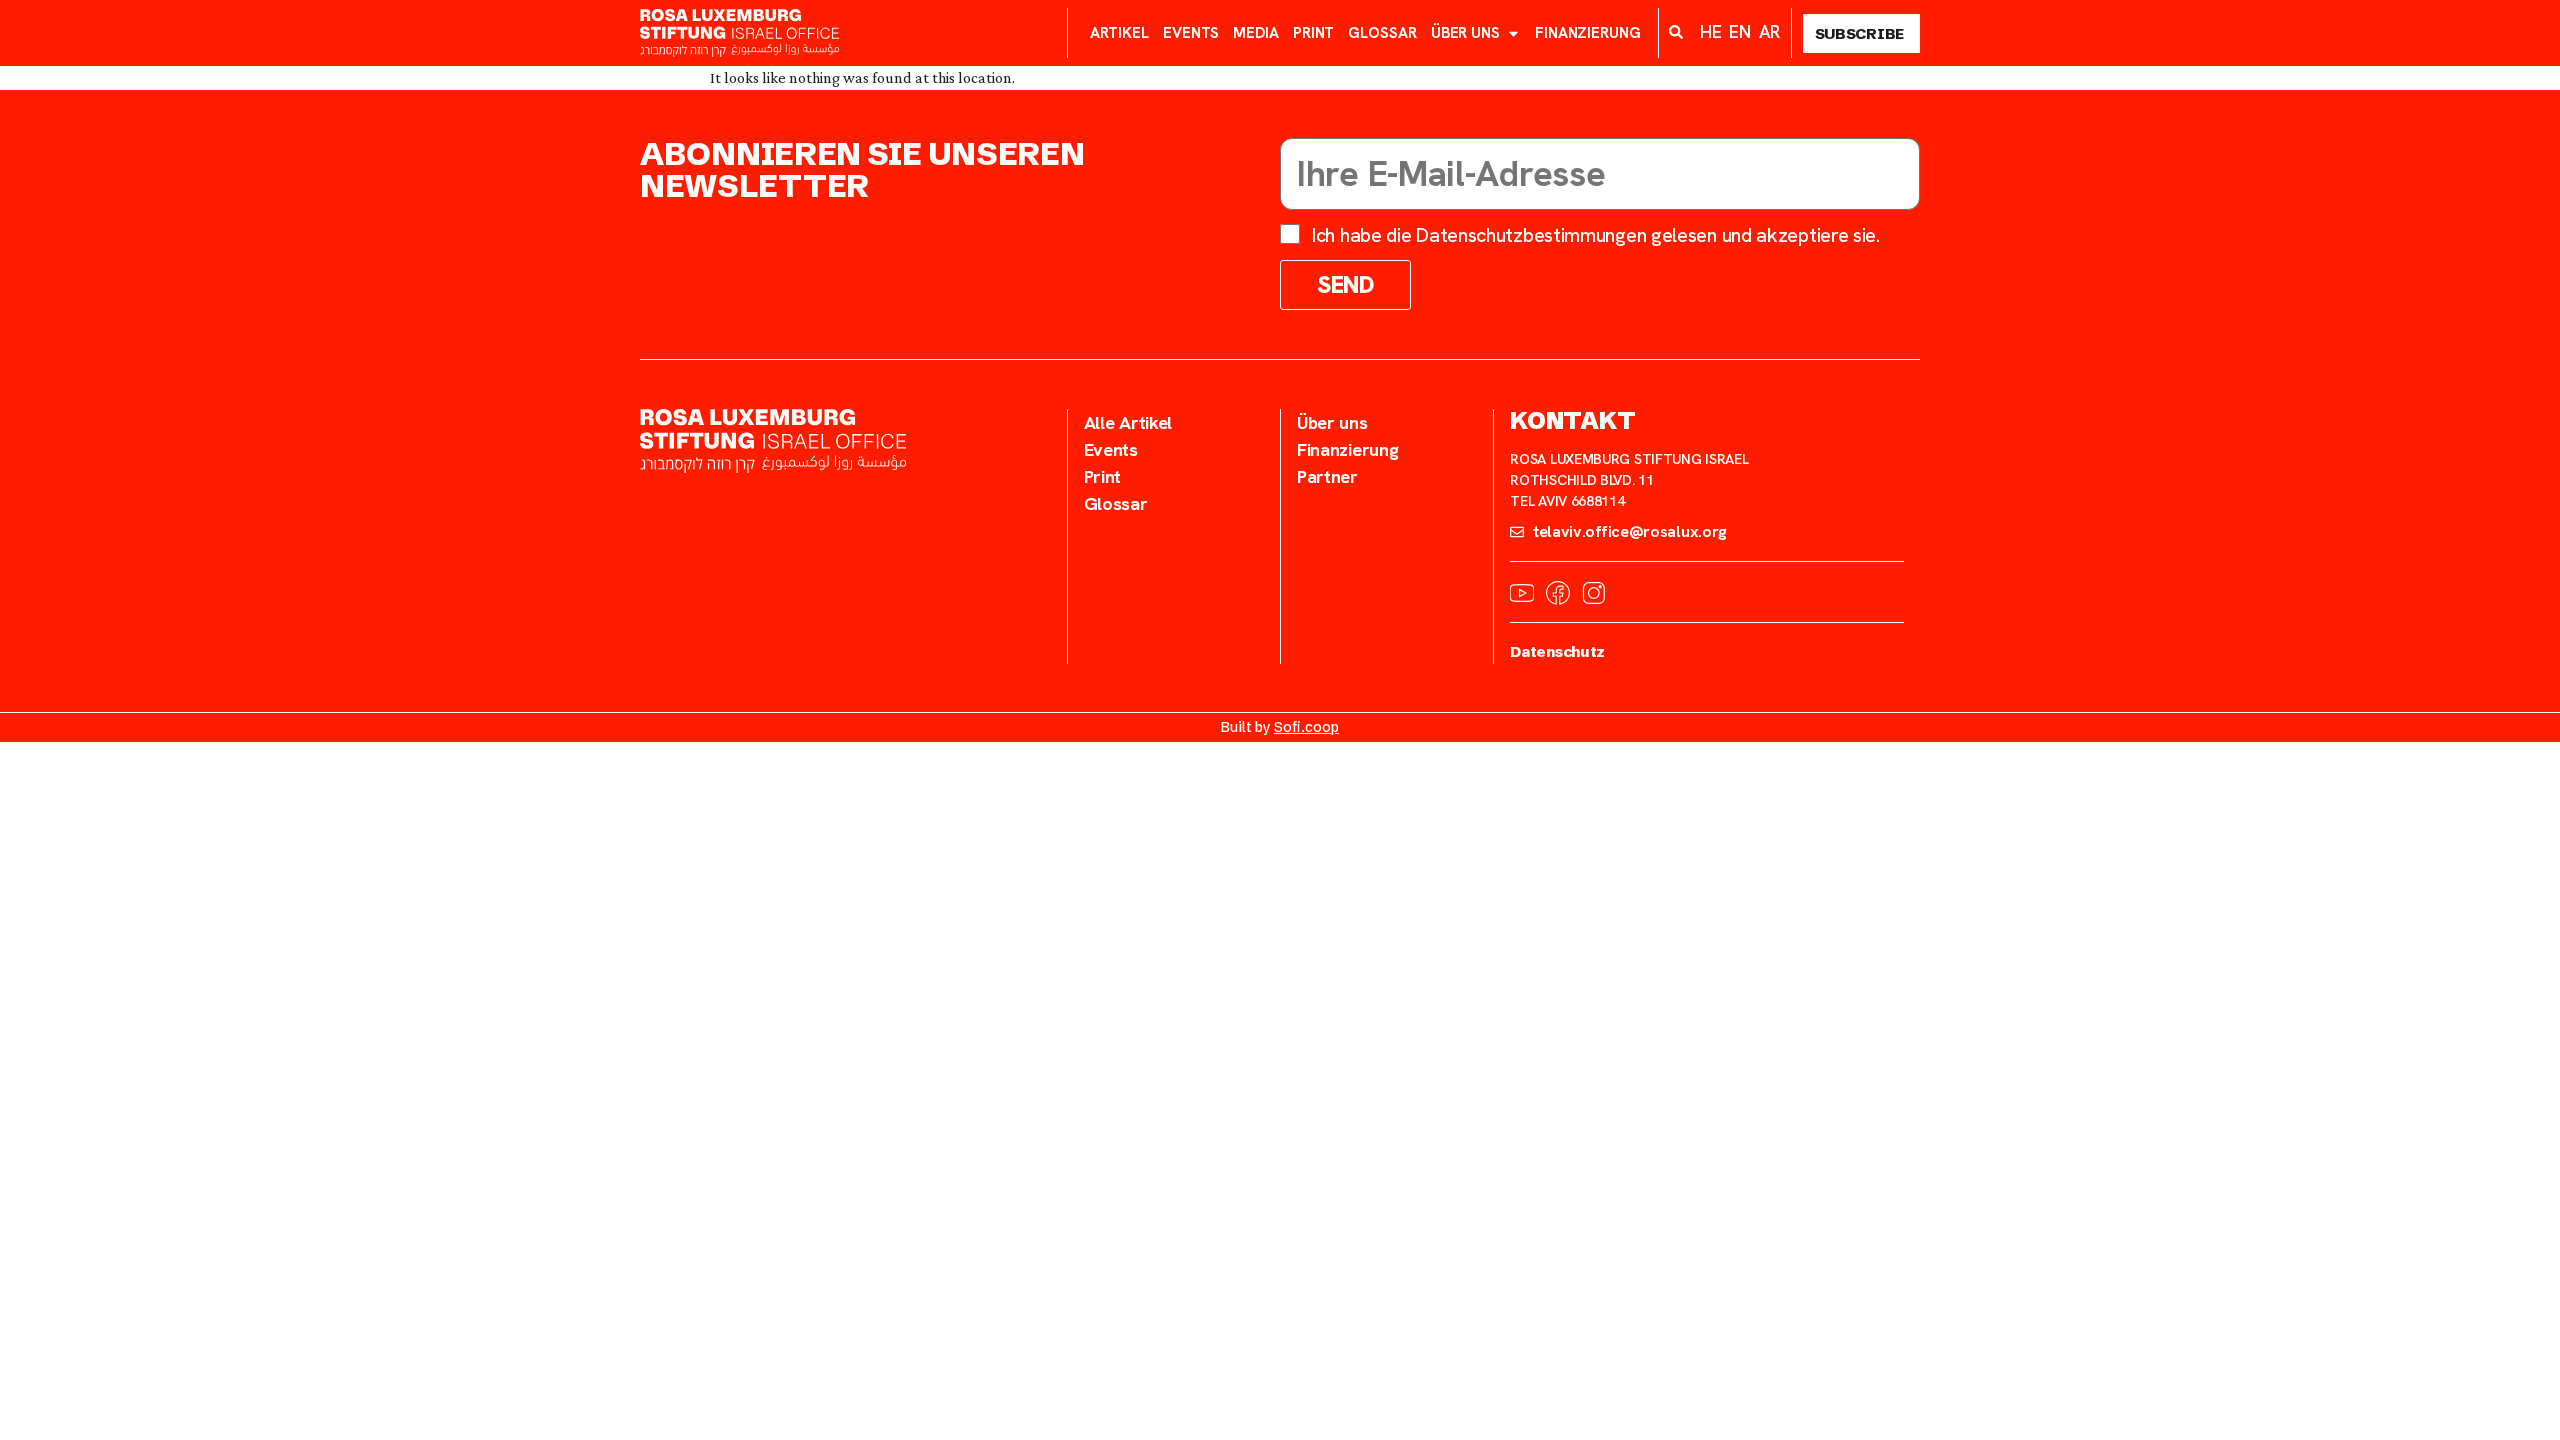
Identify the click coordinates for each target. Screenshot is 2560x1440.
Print (1314, 33)
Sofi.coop (1306, 727)
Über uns (1465, 33)
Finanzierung (1588, 33)
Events (1191, 33)
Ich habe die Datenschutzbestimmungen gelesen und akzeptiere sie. (1596, 235)
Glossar (1382, 33)
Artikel (1119, 33)
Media (1256, 33)
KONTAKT (1572, 420)
